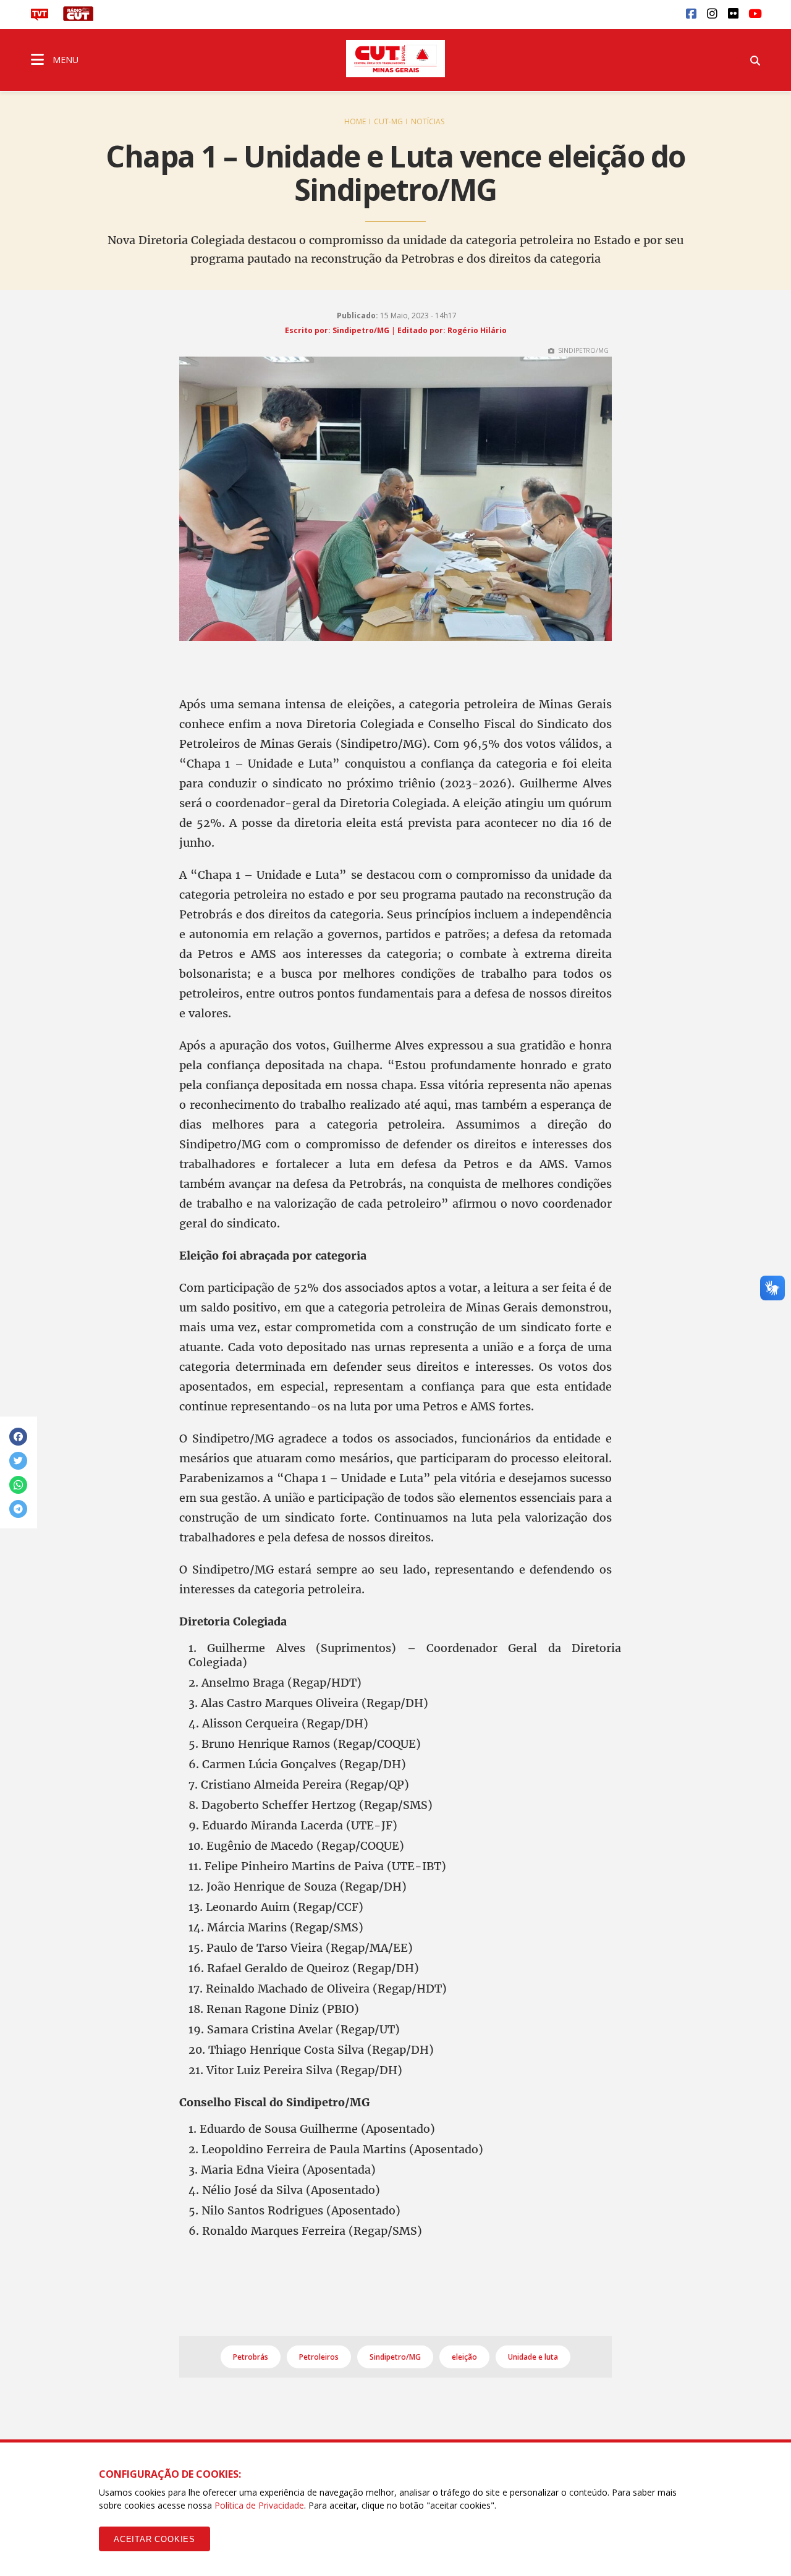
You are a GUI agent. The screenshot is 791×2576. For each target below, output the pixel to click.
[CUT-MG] (395, 59)
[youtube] (754, 13)
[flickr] (733, 13)
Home (355, 121)
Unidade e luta (533, 2357)
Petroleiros (319, 2357)
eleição (464, 2357)
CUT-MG (388, 121)
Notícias (428, 121)
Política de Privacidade (259, 2505)
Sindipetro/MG (395, 2357)
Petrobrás (251, 2357)
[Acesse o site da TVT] (40, 17)
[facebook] (691, 13)
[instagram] (712, 13)
